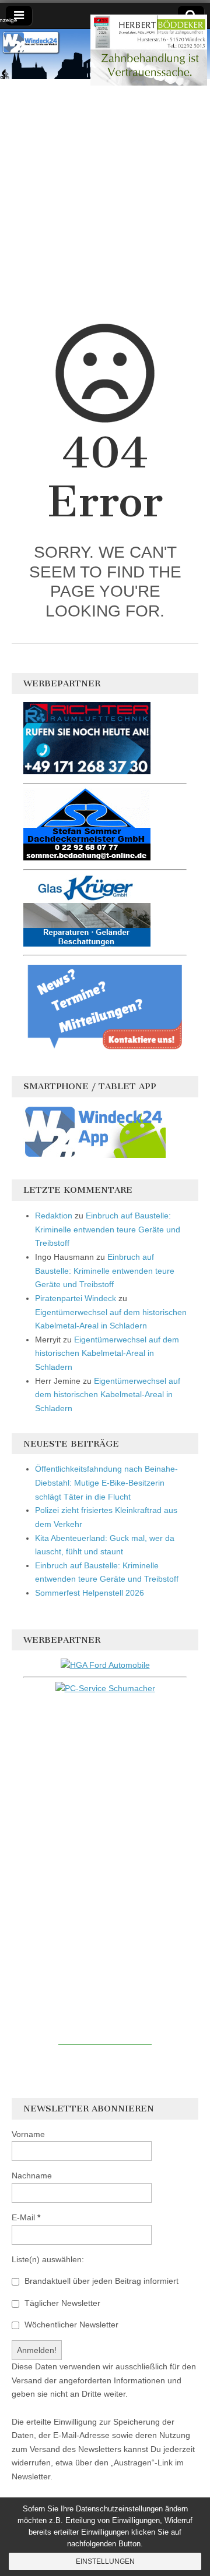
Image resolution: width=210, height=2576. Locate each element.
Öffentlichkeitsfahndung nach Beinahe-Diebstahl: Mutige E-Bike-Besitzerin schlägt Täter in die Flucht (106, 1482)
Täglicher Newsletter (61, 2303)
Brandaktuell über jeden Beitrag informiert (100, 2281)
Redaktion (54, 1216)
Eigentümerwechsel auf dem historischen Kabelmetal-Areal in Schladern (107, 1353)
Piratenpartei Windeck (76, 1298)
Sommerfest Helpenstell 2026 (90, 1593)
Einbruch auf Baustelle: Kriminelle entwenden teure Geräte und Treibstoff (108, 1229)
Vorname (28, 2134)
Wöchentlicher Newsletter (70, 2325)
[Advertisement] (105, 207)
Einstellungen (105, 2561)
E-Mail (26, 2217)
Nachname (32, 2175)
